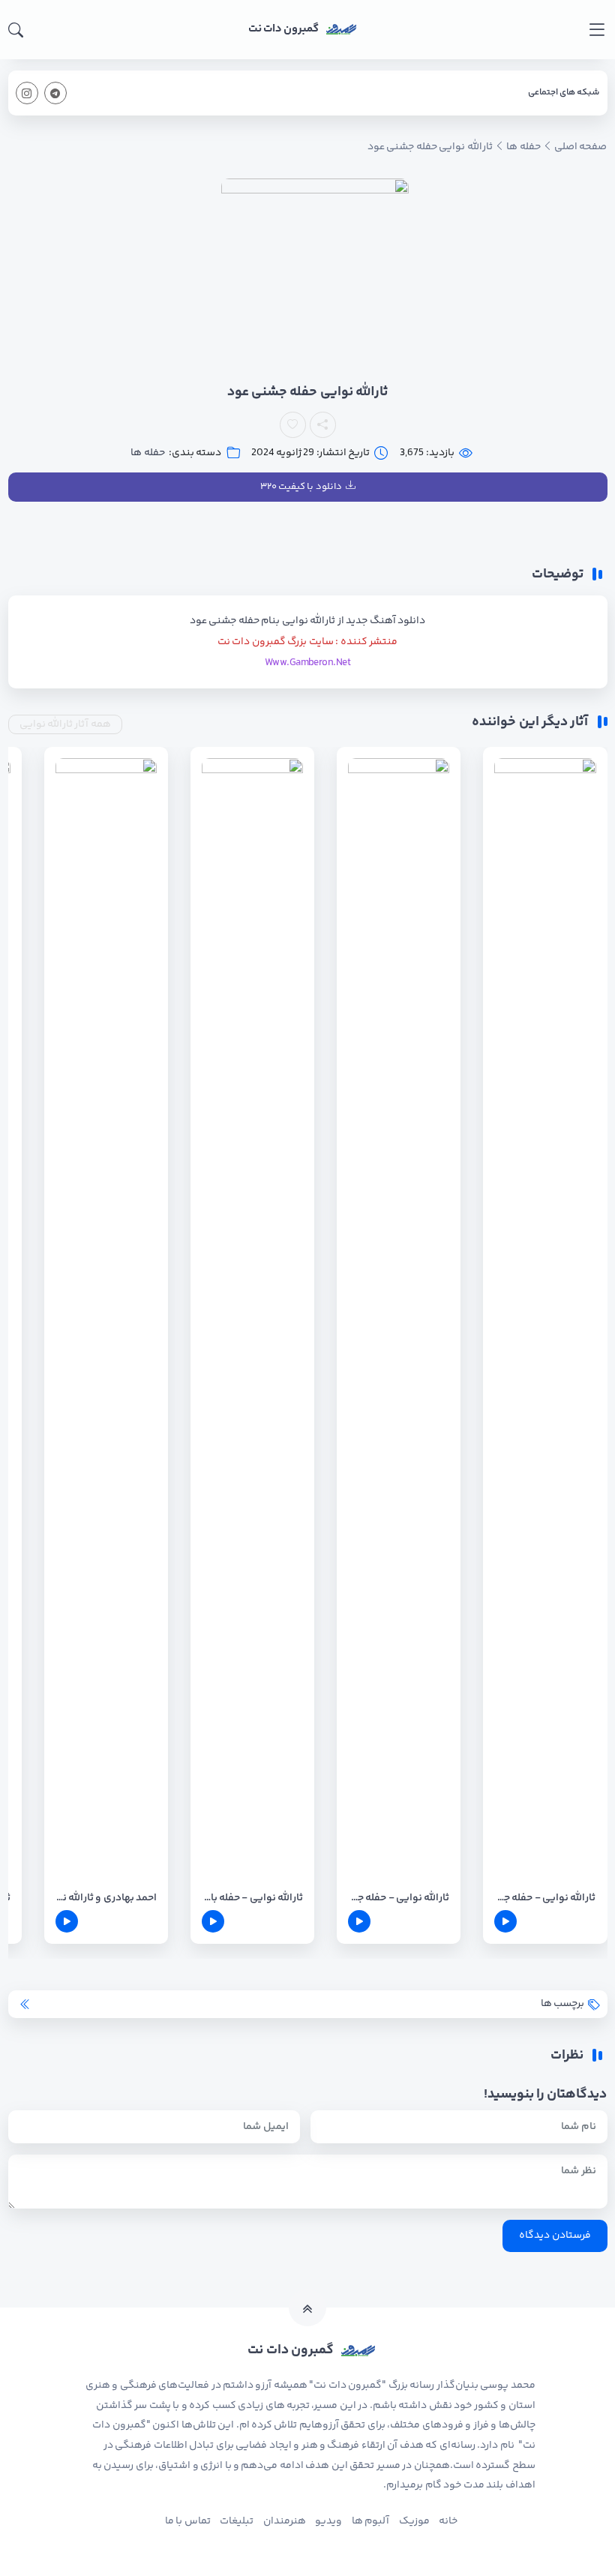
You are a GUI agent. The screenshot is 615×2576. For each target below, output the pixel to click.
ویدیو (328, 2521)
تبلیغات (237, 2521)
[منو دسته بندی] (597, 30)
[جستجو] (16, 30)
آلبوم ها (370, 2521)
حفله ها (147, 453)
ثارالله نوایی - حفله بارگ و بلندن (252, 1898)
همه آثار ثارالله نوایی (65, 724)
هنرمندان (285, 2521)
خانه (448, 2521)
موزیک (414, 2521)
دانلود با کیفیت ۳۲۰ (301, 487)
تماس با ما (188, 2521)
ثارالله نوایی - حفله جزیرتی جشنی (545, 1898)
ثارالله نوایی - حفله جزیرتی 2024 (399, 1898)
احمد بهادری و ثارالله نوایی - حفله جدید (106, 1898)
